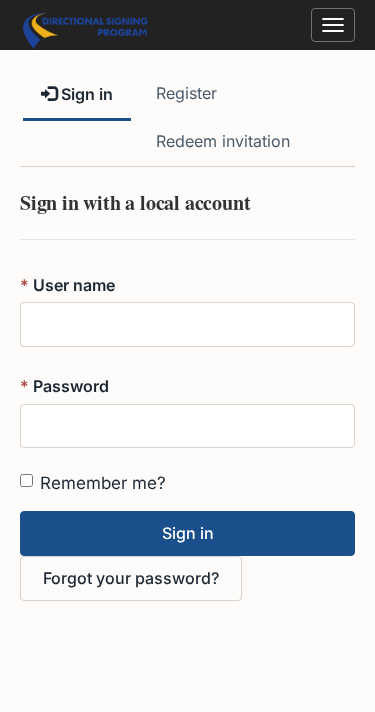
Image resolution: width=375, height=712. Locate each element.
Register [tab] (186, 93)
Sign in (188, 533)
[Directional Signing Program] (85, 21)
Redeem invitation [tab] (223, 141)
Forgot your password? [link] (131, 578)
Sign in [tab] (85, 94)
